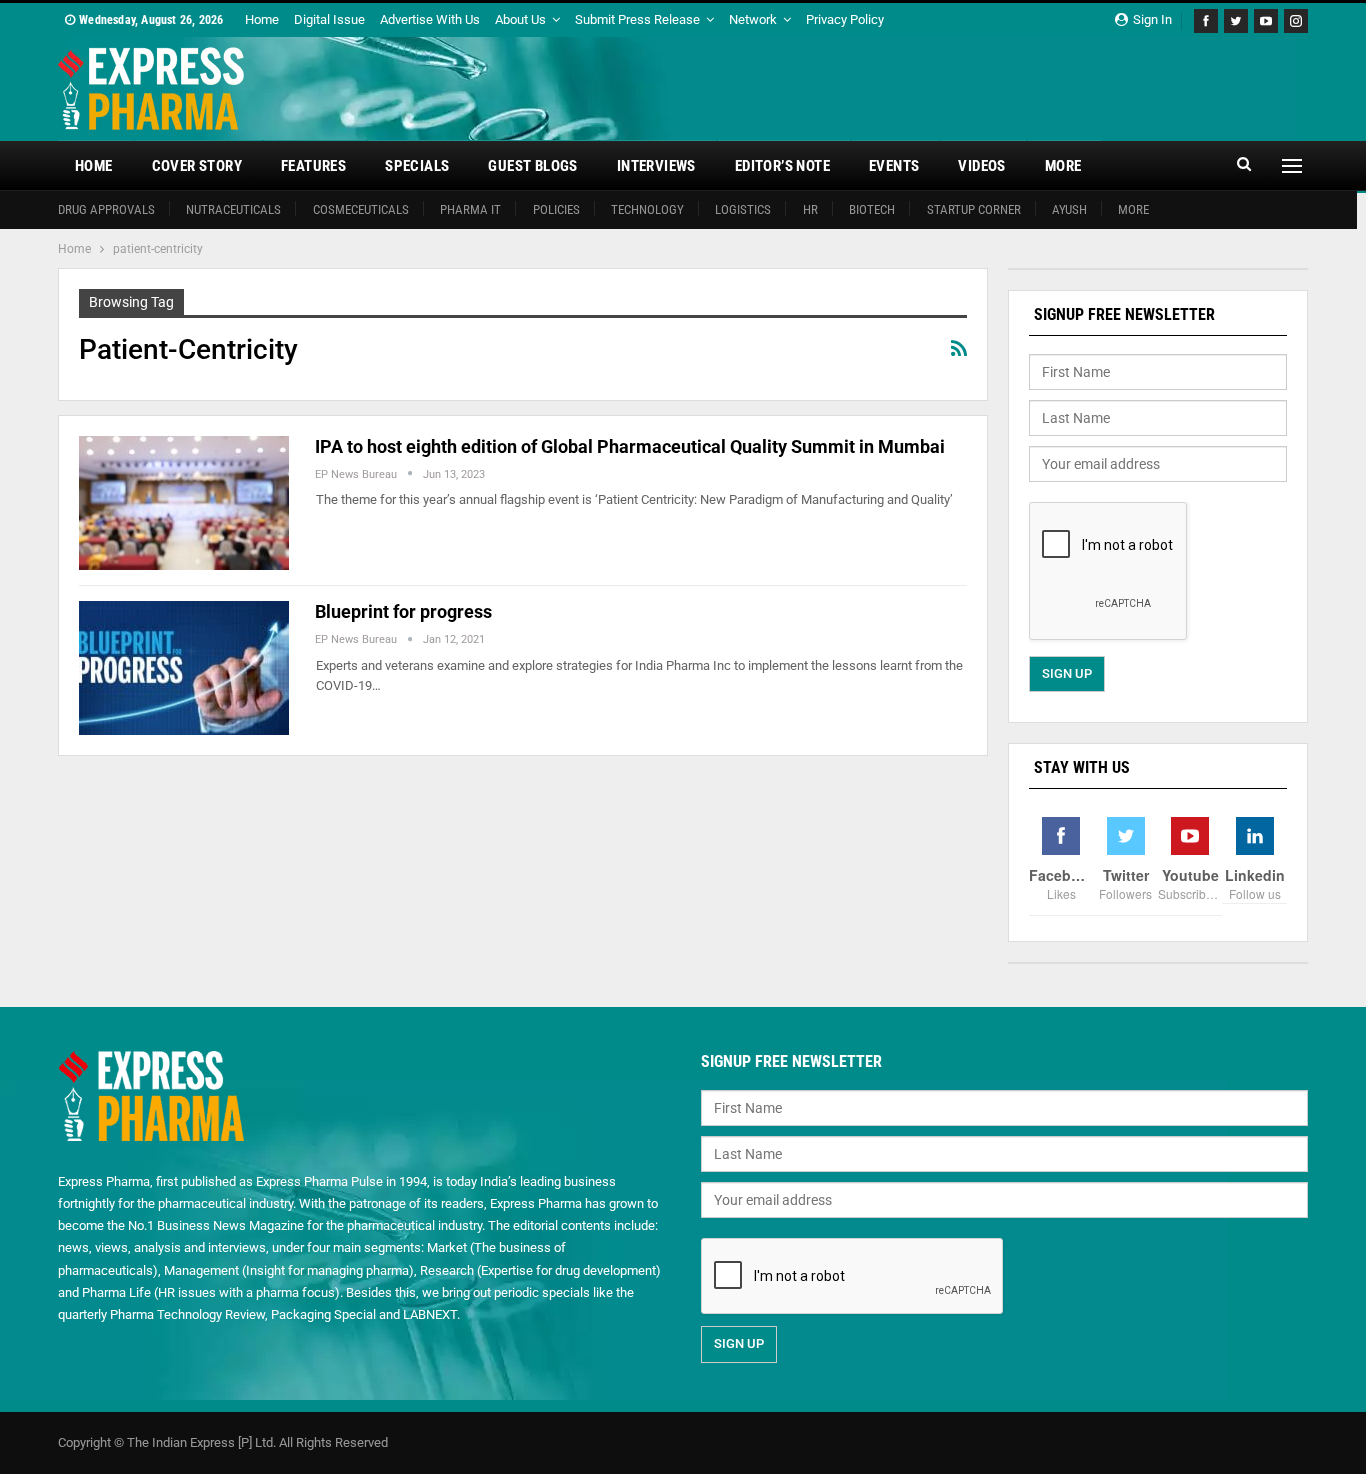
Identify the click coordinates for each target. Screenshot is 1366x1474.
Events (894, 166)
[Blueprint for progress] (184, 668)
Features (313, 166)
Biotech (872, 209)
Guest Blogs (532, 166)
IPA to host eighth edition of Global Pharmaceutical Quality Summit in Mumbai (630, 446)
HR (810, 209)
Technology (647, 209)
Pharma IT (470, 209)
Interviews (656, 166)
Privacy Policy (845, 19)
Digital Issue (329, 19)
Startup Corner (974, 209)
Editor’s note (782, 166)
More (1063, 166)
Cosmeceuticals (361, 209)
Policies (556, 209)
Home (262, 19)
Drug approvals (106, 209)
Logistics (743, 209)
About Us (520, 19)
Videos (981, 166)
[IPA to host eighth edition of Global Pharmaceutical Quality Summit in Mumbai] (184, 503)
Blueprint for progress (403, 611)
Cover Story (197, 166)
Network (753, 19)
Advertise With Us (430, 19)
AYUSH (1069, 209)
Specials (417, 166)
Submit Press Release (637, 19)
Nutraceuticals (233, 209)
